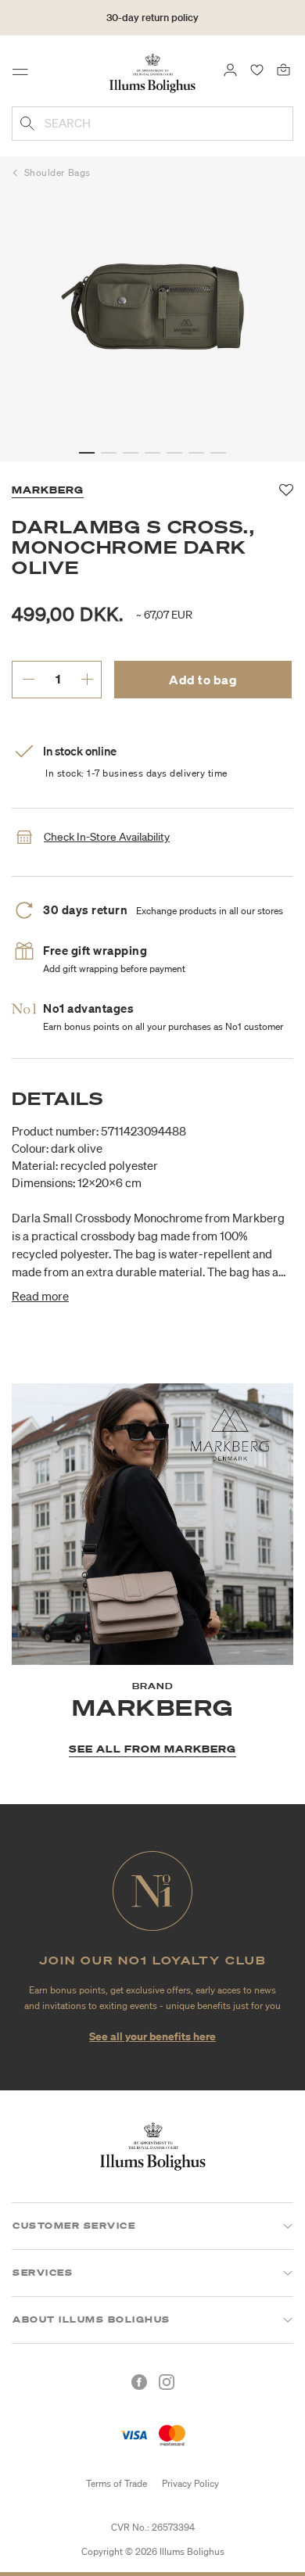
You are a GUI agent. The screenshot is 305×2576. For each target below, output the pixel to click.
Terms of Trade (117, 2483)
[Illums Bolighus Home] (152, 72)
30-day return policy (152, 18)
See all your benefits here (152, 2036)
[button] (87, 453)
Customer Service (74, 2226)
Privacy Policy (190, 2483)
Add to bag (203, 680)
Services (43, 2273)
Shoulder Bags (57, 172)
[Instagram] (167, 2382)
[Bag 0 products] (283, 69)
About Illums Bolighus (91, 2319)
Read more (40, 1296)
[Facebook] (139, 2382)
